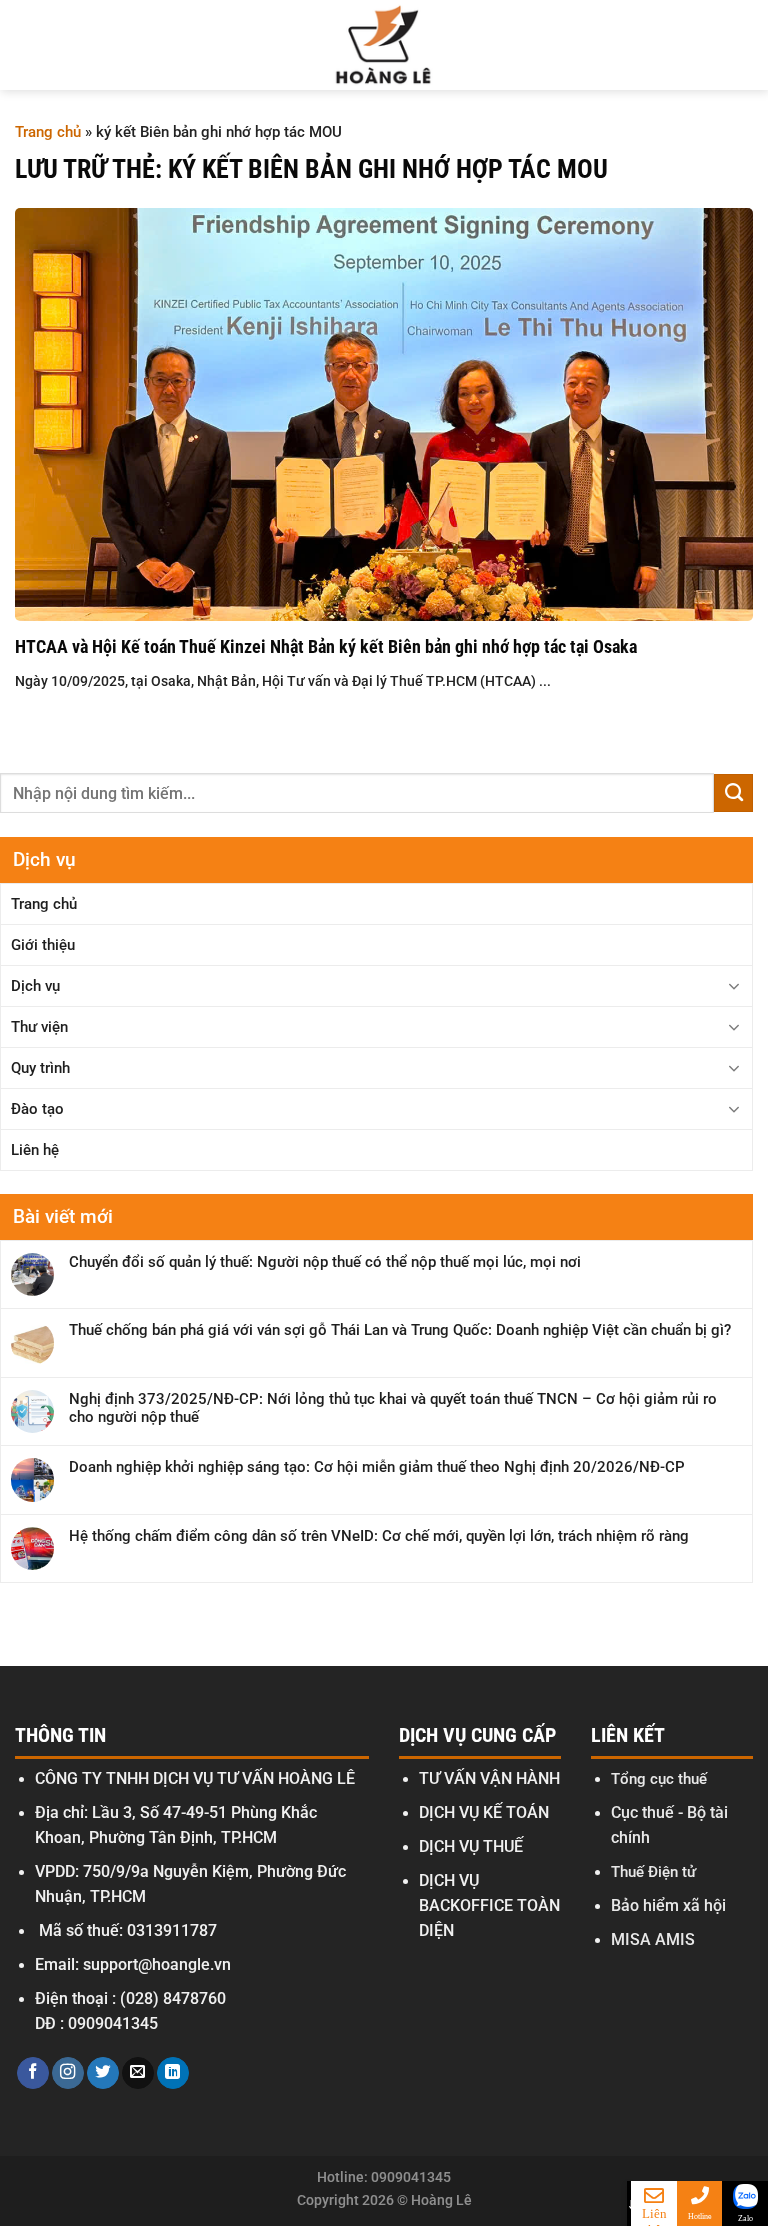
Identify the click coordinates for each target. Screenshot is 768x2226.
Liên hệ (35, 1150)
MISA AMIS (653, 1940)
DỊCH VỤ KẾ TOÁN (484, 1813)
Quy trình (40, 1068)
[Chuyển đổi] (734, 986)
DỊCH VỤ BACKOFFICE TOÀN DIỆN (489, 1906)
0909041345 (113, 2024)
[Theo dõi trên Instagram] (68, 2073)
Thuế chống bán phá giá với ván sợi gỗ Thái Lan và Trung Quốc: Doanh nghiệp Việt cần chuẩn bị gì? (400, 1330)
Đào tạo (37, 1109)
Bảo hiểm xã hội (668, 1906)
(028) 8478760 (173, 1999)
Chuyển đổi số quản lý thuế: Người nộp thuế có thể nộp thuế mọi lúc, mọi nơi (325, 1262)
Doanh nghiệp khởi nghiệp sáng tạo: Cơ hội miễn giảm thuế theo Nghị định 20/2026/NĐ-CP (377, 1467)
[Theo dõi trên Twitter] (103, 2073)
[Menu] (32, 44)
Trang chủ (48, 132)
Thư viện (39, 1027)
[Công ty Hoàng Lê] (384, 45)
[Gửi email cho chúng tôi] (138, 2073)
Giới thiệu (43, 945)
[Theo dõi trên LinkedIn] (173, 2073)
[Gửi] (733, 793)
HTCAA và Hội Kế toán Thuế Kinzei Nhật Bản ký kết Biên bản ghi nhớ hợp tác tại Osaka (326, 646)
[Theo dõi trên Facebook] (33, 2073)
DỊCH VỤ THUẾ (471, 1847)
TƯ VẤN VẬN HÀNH (489, 1779)
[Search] (742, 45)
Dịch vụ (35, 986)
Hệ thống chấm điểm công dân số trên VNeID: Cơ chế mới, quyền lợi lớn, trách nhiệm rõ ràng (379, 1536)
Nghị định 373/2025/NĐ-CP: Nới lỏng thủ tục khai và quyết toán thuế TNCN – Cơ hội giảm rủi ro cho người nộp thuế (393, 1408)
